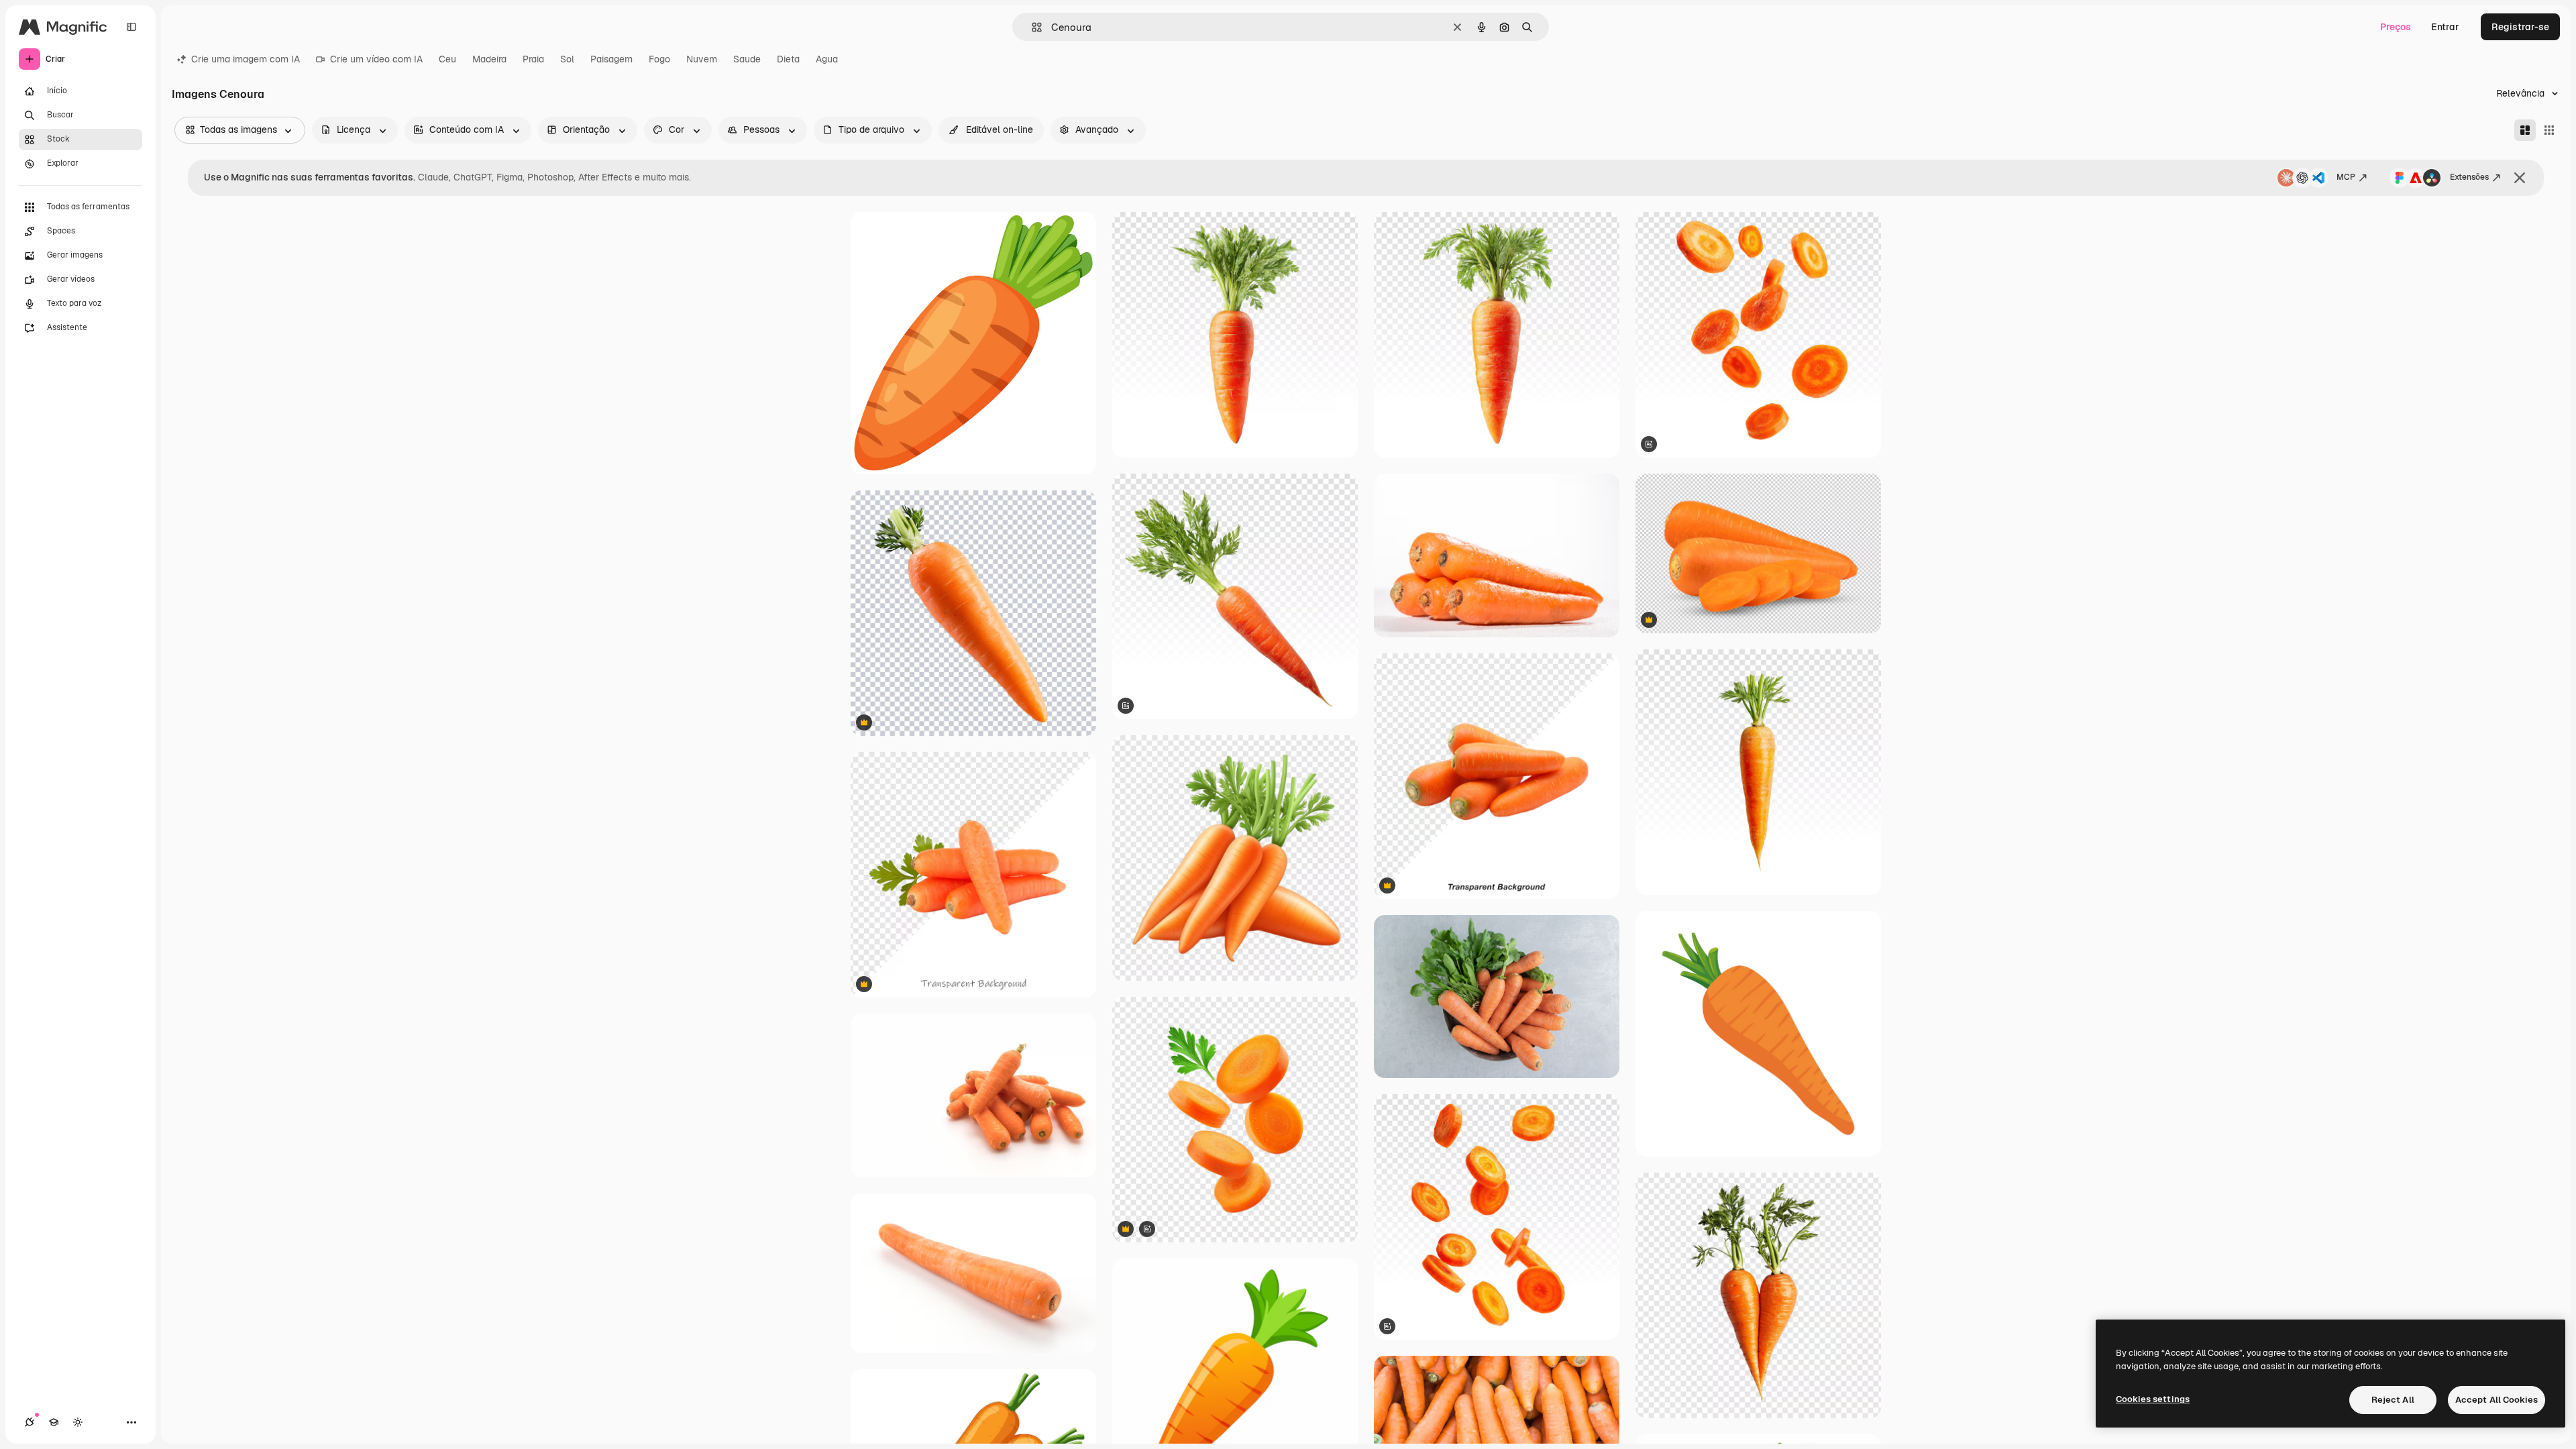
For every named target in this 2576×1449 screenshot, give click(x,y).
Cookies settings (2153, 1399)
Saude (747, 59)
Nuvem (702, 59)
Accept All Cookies (2497, 1400)
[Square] (2549, 130)
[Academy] (54, 1422)
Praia (533, 59)
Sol (567, 59)
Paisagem (611, 59)
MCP (2346, 177)
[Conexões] (30, 1422)
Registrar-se (2520, 27)
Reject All (2393, 1400)
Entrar (2445, 27)
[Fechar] (2520, 178)
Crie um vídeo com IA (376, 59)
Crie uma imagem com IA (246, 59)
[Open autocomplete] (1031, 27)
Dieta (788, 59)
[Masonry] (2525, 130)
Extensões (2469, 177)
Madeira (489, 59)
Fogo (659, 59)
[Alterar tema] (78, 1422)
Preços (2396, 27)
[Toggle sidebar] (131, 27)
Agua (827, 59)
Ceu (447, 59)
